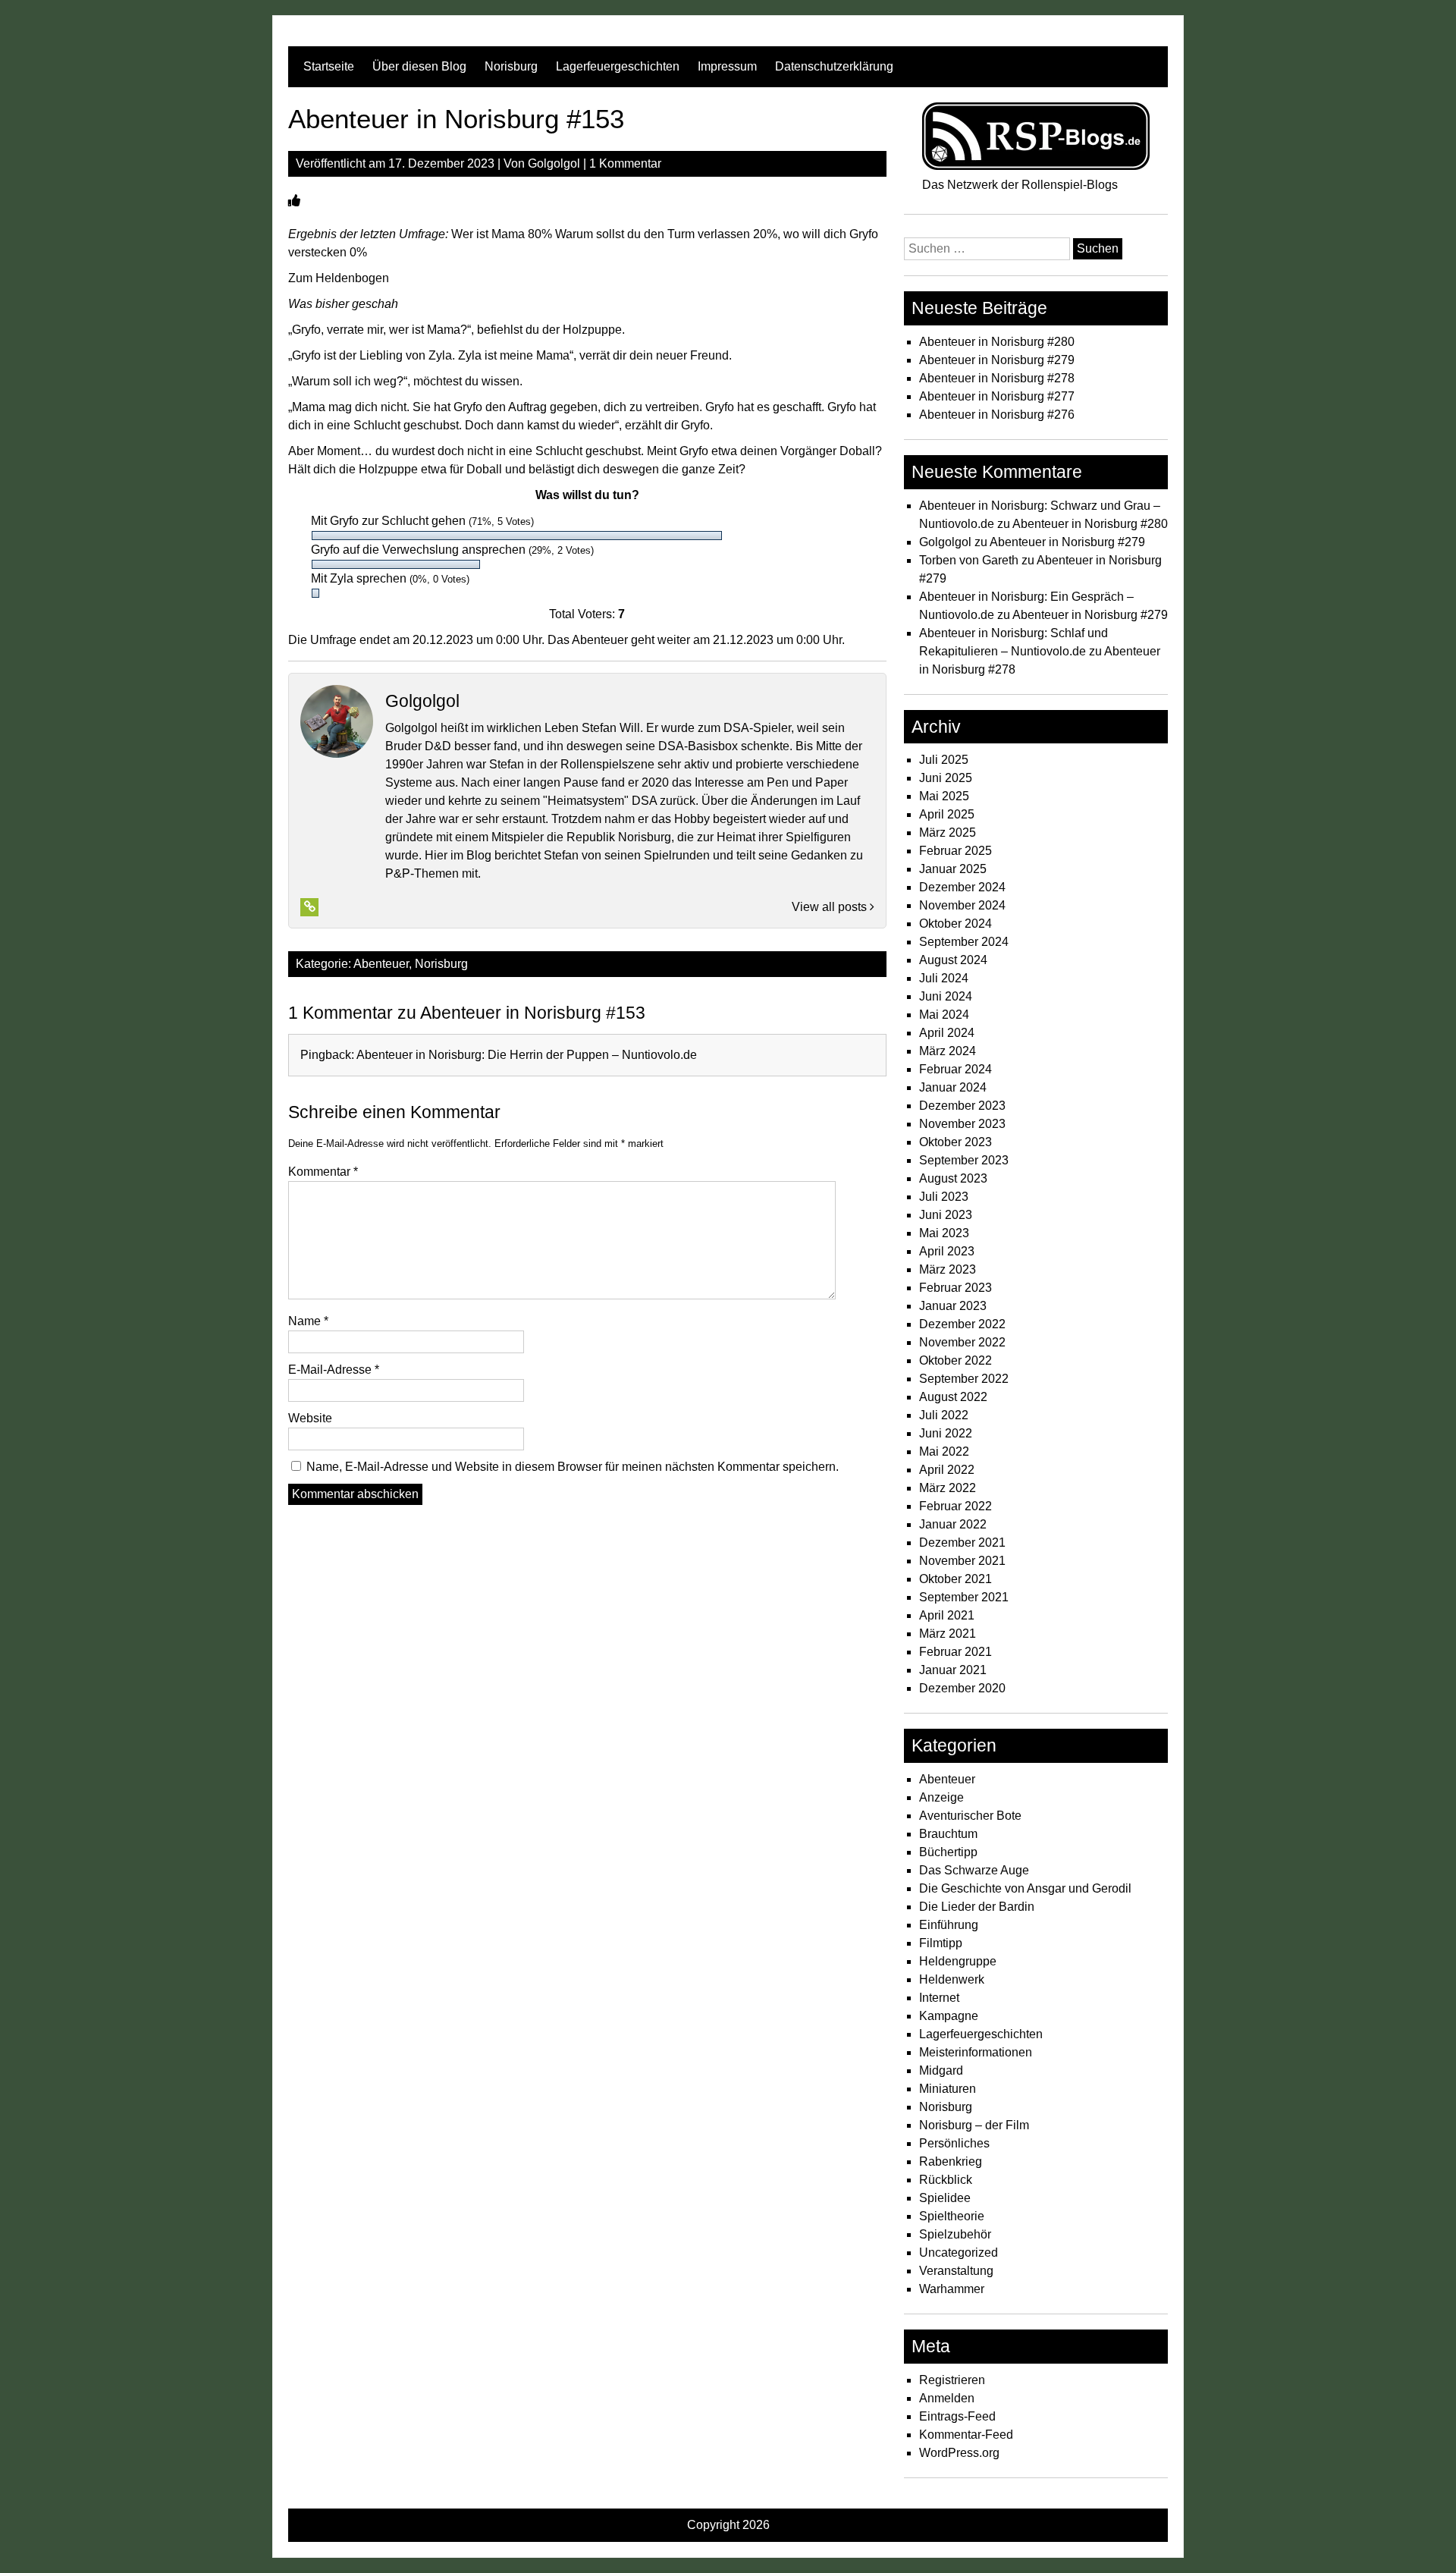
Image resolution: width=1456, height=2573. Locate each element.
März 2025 (948, 833)
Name (308, 1321)
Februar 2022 (955, 1506)
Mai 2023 (944, 1233)
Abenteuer (381, 964)
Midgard (941, 2070)
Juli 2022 (944, 1415)
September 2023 (964, 1160)
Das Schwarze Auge (974, 1870)
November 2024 (962, 905)
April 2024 (947, 1033)
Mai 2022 (944, 1451)
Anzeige (941, 1797)
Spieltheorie (952, 2216)
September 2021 (964, 1597)
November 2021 (962, 1561)
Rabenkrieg (951, 2161)
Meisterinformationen (976, 2052)
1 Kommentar (625, 163)
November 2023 (962, 1124)
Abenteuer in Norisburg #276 (997, 415)
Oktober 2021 (955, 1579)
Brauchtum (948, 1834)
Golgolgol (554, 163)
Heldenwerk (952, 1979)
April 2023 (947, 1251)
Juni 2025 (946, 778)
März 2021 (948, 1634)
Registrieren (952, 2380)
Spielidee (945, 2198)
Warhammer (952, 2289)
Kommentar (323, 1172)
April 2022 (947, 1470)
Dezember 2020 (962, 1688)
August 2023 (953, 1178)
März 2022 (948, 1488)
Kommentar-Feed (966, 2435)
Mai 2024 (944, 1015)
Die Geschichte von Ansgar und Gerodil (1025, 1888)
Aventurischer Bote (970, 1816)
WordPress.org (959, 2453)
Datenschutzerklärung (834, 66)
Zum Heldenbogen (339, 278)
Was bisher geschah (343, 304)
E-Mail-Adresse (334, 1370)
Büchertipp (948, 1852)
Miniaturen (948, 2089)
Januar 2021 (953, 1670)
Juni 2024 (946, 996)
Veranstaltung (956, 2271)
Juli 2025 (944, 760)
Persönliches (954, 2143)
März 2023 (948, 1269)
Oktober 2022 (955, 1360)
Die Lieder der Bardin (977, 1907)
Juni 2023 (946, 1215)
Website (310, 1418)
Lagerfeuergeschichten (618, 66)
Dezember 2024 (962, 887)
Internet (939, 1998)
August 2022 (953, 1397)
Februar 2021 (955, 1652)
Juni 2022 (946, 1433)
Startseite (329, 66)
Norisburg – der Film (974, 2125)
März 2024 (948, 1051)
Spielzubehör (955, 2234)
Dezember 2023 (962, 1106)
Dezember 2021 (962, 1543)
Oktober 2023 (955, 1142)
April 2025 (947, 814)
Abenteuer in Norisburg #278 (997, 378)
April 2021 (947, 1615)
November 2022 (962, 1342)
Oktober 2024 (955, 924)
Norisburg (511, 66)
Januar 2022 (953, 1524)
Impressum (727, 66)
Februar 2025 (955, 851)
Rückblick (946, 2180)
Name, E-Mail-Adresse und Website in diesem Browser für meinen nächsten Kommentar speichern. (573, 1467)
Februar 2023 (955, 1288)
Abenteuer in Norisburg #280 (997, 342)
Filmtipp (941, 1943)
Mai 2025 (944, 796)
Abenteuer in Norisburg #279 (997, 360)
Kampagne (949, 2016)
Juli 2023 (944, 1197)
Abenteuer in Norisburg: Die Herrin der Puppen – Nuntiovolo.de (527, 1055)
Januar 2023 (953, 1306)
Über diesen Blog (419, 66)
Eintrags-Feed (957, 2416)
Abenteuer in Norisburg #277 (997, 396)
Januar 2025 (953, 869)
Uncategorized (959, 2253)
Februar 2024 (955, 1069)
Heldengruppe (958, 1961)
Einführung (949, 1925)
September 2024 (964, 942)
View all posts (831, 907)
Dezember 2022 (962, 1324)
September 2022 (964, 1379)
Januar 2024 (953, 1087)
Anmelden (947, 2398)
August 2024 (953, 960)
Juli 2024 (944, 978)
